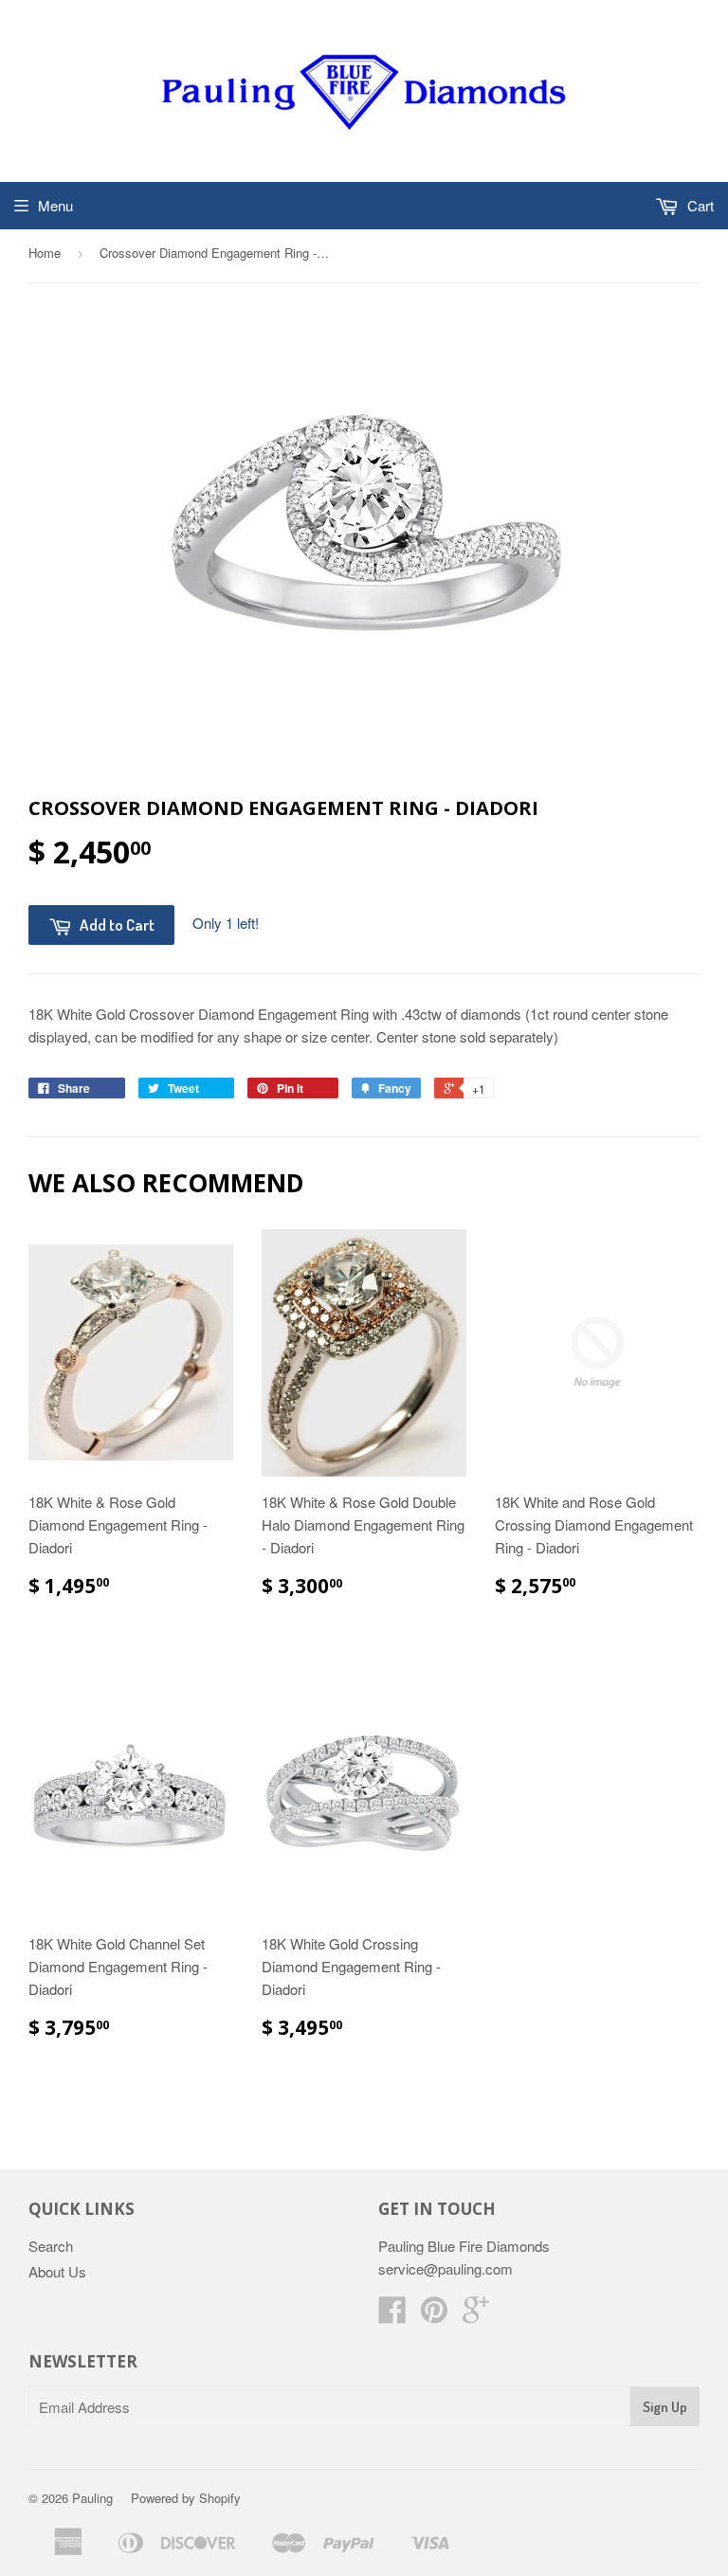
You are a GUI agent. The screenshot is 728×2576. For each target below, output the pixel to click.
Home (45, 253)
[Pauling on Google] (476, 2315)
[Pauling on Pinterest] (434, 2315)
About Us (57, 2271)
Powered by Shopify (186, 2498)
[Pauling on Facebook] (392, 2315)
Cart (699, 205)
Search (51, 2246)
